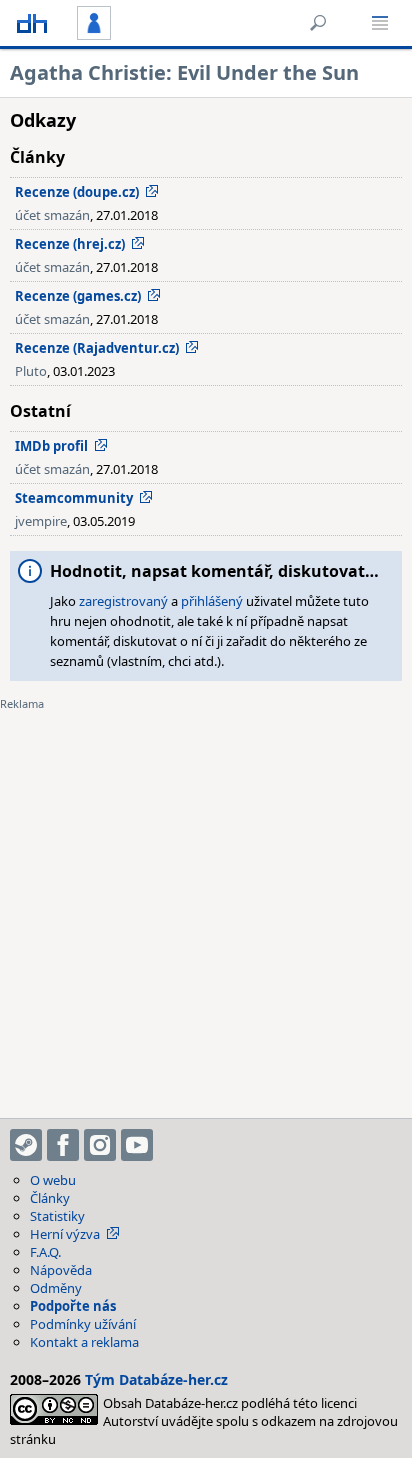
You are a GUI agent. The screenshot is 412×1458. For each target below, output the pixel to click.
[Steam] (26, 1145)
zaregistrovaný (123, 601)
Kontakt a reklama (84, 1342)
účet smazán (52, 215)
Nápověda (61, 1270)
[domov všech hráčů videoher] (32, 23)
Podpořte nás (73, 1306)
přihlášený (212, 601)
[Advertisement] (206, 902)
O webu (53, 1180)
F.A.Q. (45, 1252)
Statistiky (57, 1216)
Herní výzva (65, 1234)
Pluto (31, 371)
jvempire (41, 521)
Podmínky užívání (83, 1324)
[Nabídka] (380, 23)
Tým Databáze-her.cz (156, 1379)
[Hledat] (318, 23)
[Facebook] (63, 1145)
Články (50, 1198)
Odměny (56, 1288)
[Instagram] (100, 1145)
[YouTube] (137, 1145)
